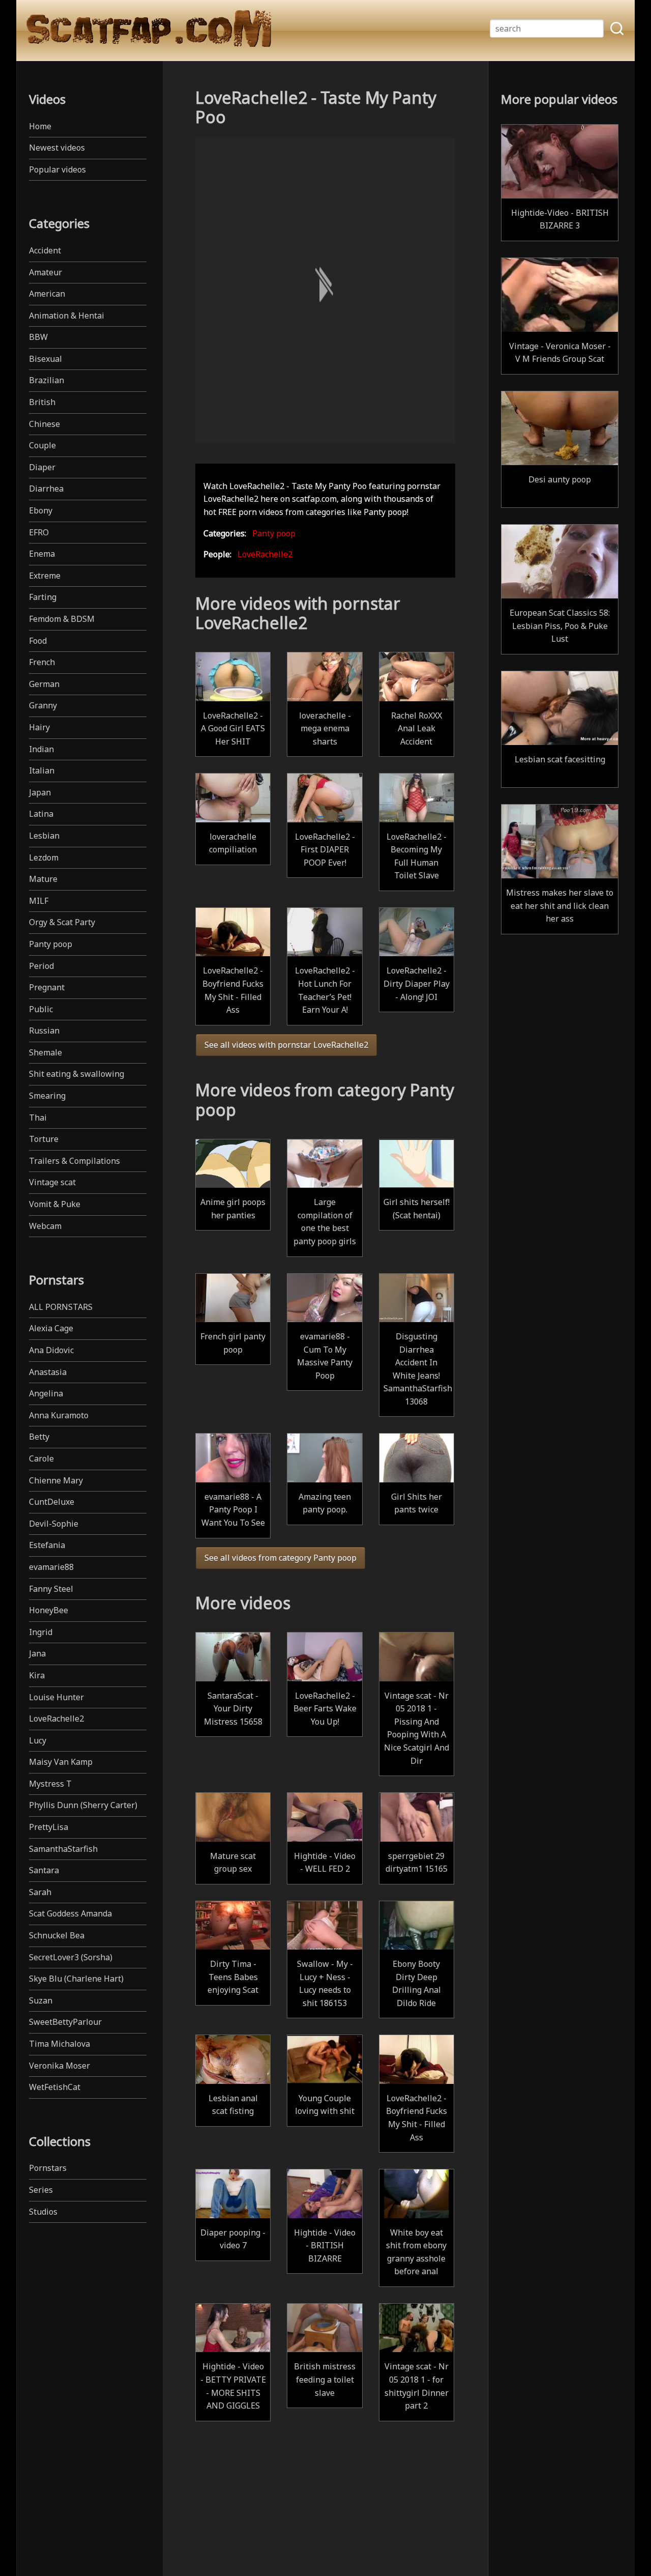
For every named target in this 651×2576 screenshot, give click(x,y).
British (42, 402)
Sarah (40, 1892)
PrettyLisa (49, 1827)
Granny (43, 705)
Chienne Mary (56, 1480)
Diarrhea (46, 489)
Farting (43, 597)
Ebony (41, 510)
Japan (40, 792)
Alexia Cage (51, 1328)
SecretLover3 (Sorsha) (71, 1957)
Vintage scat (52, 1182)
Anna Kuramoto (59, 1415)
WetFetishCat (55, 2087)
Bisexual (46, 359)
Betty (39, 1437)
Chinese (45, 424)
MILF (39, 901)
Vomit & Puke (55, 1204)
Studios (43, 2212)
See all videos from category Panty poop (280, 1558)
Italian (42, 770)
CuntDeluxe (52, 1502)
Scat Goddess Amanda (70, 1913)
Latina (41, 814)
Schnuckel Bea (57, 1935)
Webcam (45, 1226)
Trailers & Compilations (75, 1161)
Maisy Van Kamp (61, 1762)
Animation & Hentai (67, 316)
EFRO (39, 532)
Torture (44, 1139)
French (42, 662)
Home (40, 126)
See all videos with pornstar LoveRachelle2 (286, 1045)
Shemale (46, 1052)
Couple (42, 445)
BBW (38, 337)
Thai (38, 1118)
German (44, 684)
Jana (37, 1653)
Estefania (47, 1545)
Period (41, 966)
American (47, 294)
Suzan (41, 2000)
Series (41, 2190)
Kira (37, 1675)
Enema (42, 554)
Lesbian (44, 836)
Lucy (38, 1740)
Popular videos (57, 169)
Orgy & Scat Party (62, 922)
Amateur (46, 272)
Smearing (47, 1096)
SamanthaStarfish (63, 1849)
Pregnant (47, 987)
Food (38, 641)
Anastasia (48, 1372)
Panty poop (51, 944)
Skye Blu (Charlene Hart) (76, 1979)
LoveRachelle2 (56, 1719)
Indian (41, 749)
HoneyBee (49, 1610)
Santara (44, 1870)
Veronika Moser (60, 2066)
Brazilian (47, 380)
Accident (45, 250)
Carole (41, 1458)
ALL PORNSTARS (61, 1307)
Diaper (42, 467)
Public (41, 1009)
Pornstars (48, 2168)
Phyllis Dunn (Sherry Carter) (83, 1805)
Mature (43, 879)
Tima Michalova (60, 2044)
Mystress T (50, 1784)
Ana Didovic (51, 1350)
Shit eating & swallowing (77, 1074)
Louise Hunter (56, 1697)
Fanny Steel (51, 1589)
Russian (44, 1031)
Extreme (45, 576)
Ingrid (41, 1632)
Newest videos (57, 148)
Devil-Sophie (54, 1524)
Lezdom (44, 857)
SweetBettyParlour (65, 2022)
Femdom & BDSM (62, 619)
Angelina (46, 1393)
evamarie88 (51, 1567)
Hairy (39, 727)
